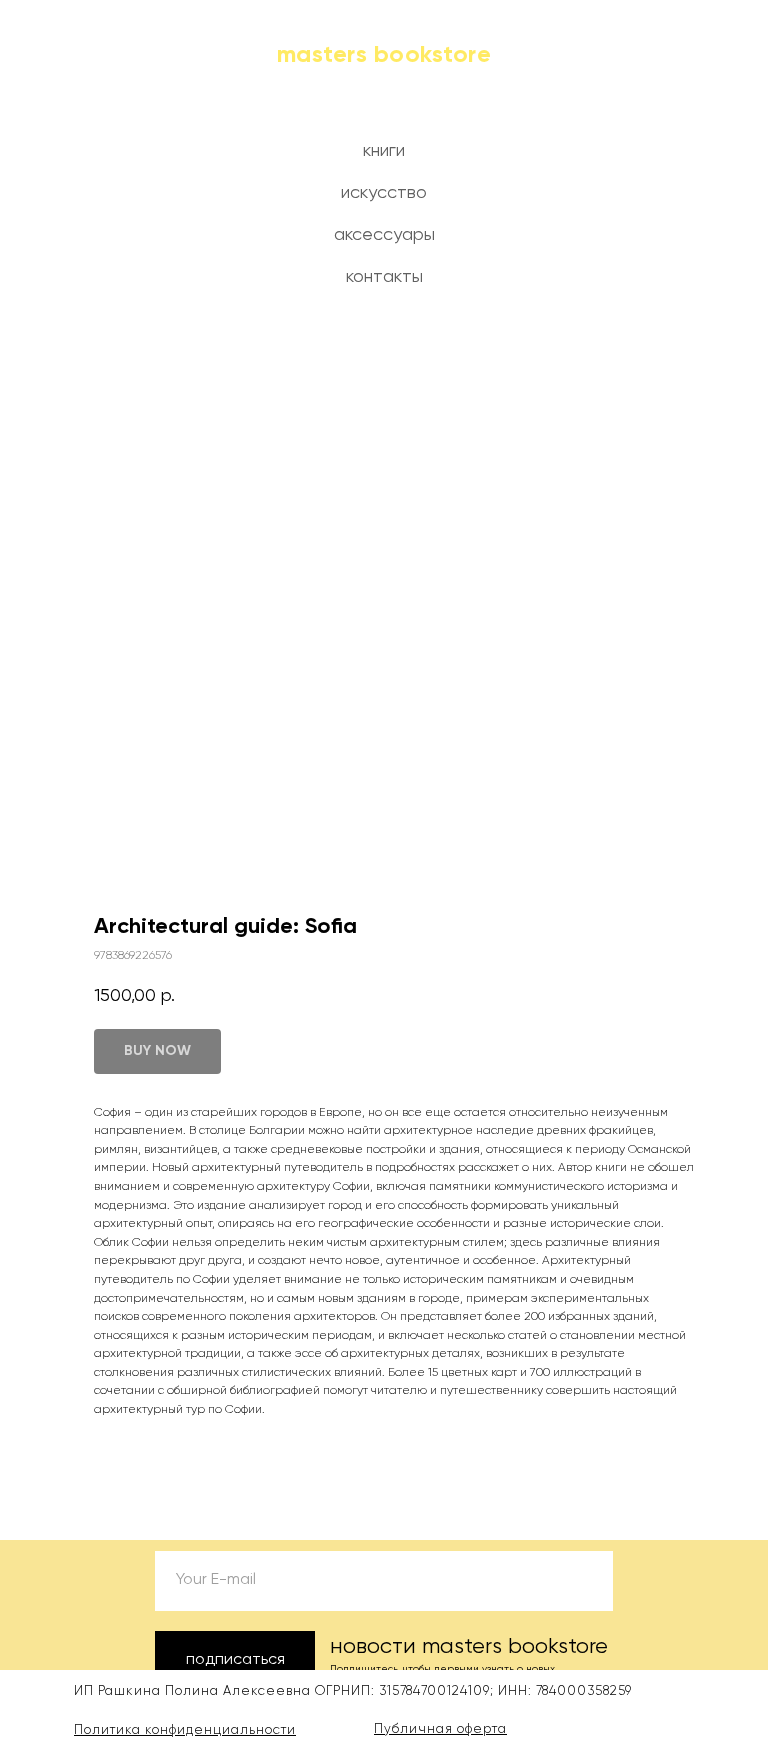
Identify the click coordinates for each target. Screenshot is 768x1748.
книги (384, 151)
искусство (384, 193)
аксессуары (384, 235)
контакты (384, 277)
